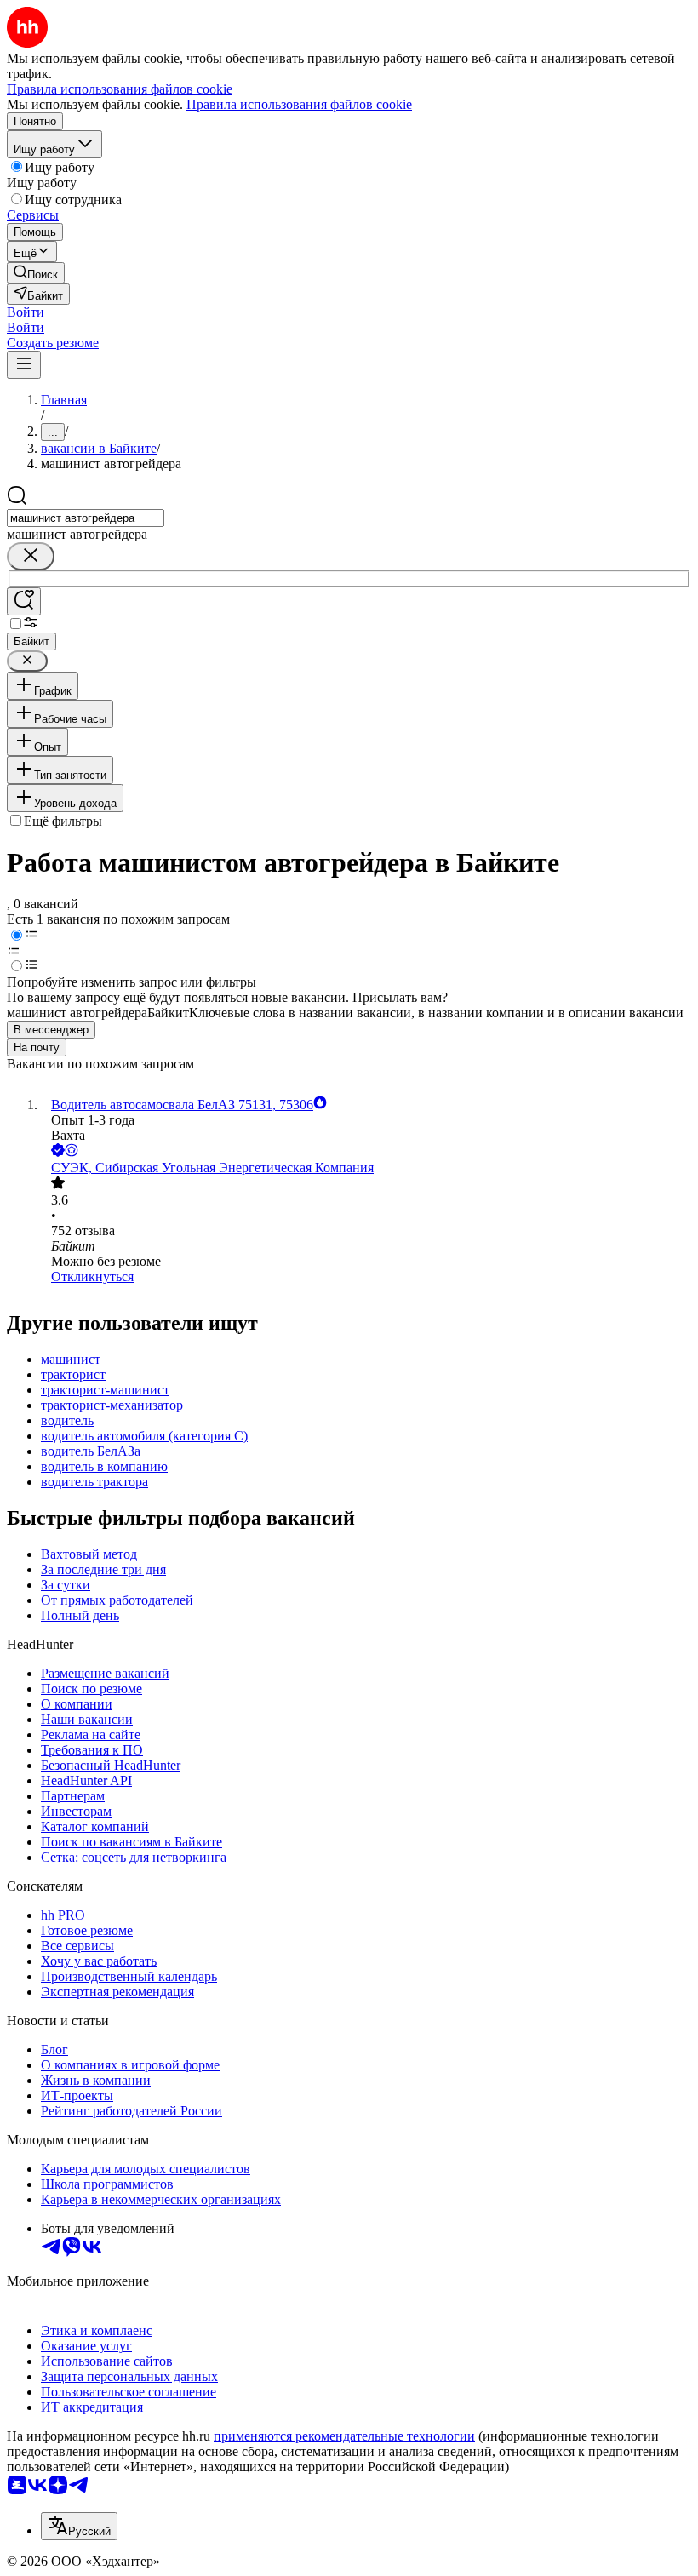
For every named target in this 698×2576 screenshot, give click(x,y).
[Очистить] (31, 556)
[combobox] (86, 518)
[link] (36, 273)
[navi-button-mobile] (24, 365)
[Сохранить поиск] (24, 601)
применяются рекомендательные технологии (344, 2436)
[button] (26, 312)
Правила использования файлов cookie (299, 104)
